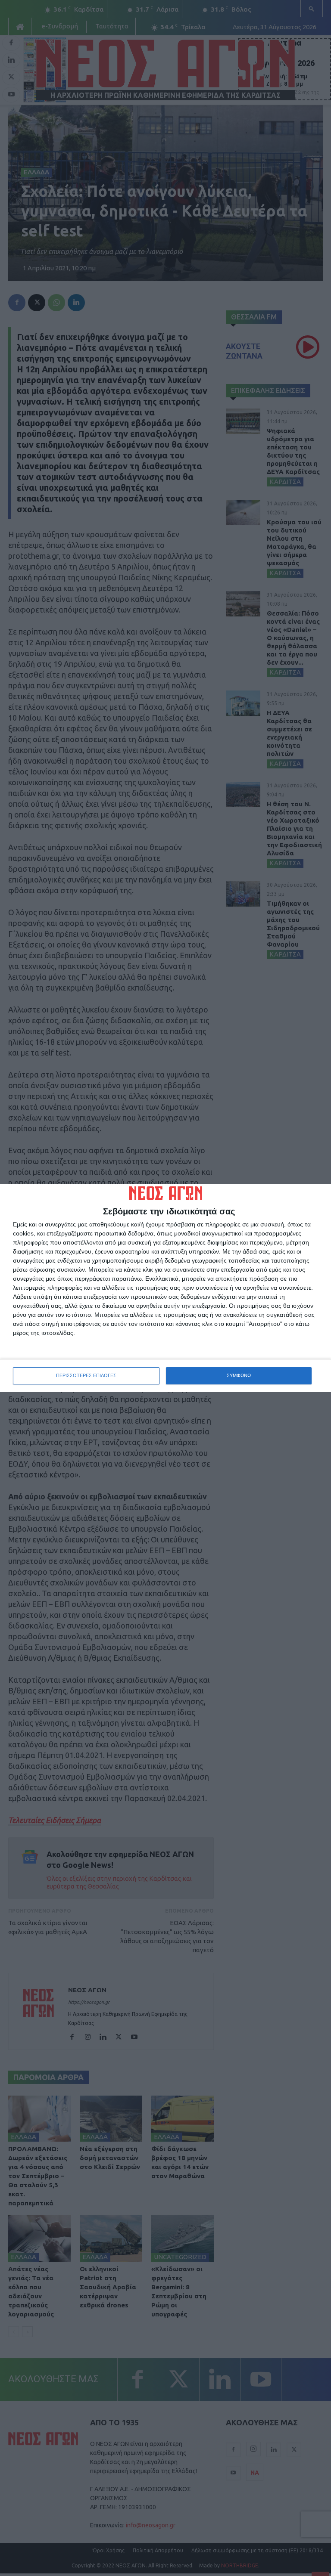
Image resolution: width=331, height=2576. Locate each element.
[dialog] (165, 1288)
